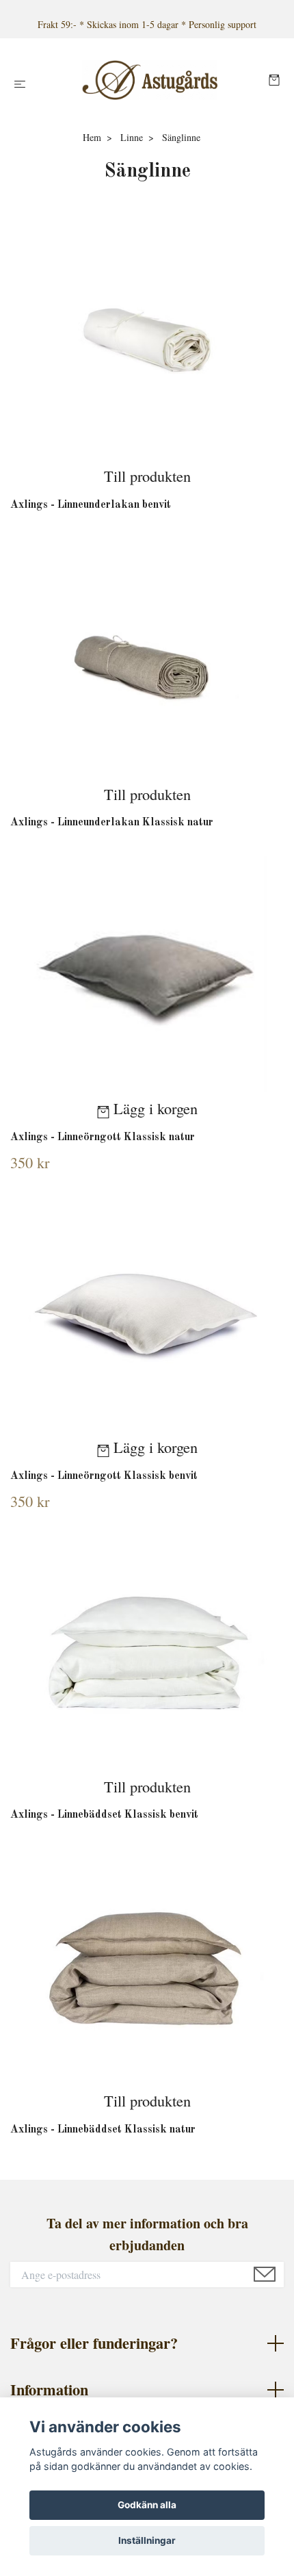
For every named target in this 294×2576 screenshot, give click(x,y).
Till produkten (147, 476)
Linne (132, 137)
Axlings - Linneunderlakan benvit (91, 505)
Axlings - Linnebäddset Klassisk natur (103, 2130)
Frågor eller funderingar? (94, 2343)
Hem (92, 137)
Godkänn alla (147, 2505)
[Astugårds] (150, 80)
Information (49, 2390)
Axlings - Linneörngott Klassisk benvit (104, 1476)
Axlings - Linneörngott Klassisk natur (103, 1137)
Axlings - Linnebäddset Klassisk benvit (104, 1815)
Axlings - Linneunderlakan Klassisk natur (112, 823)
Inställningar (147, 2540)
